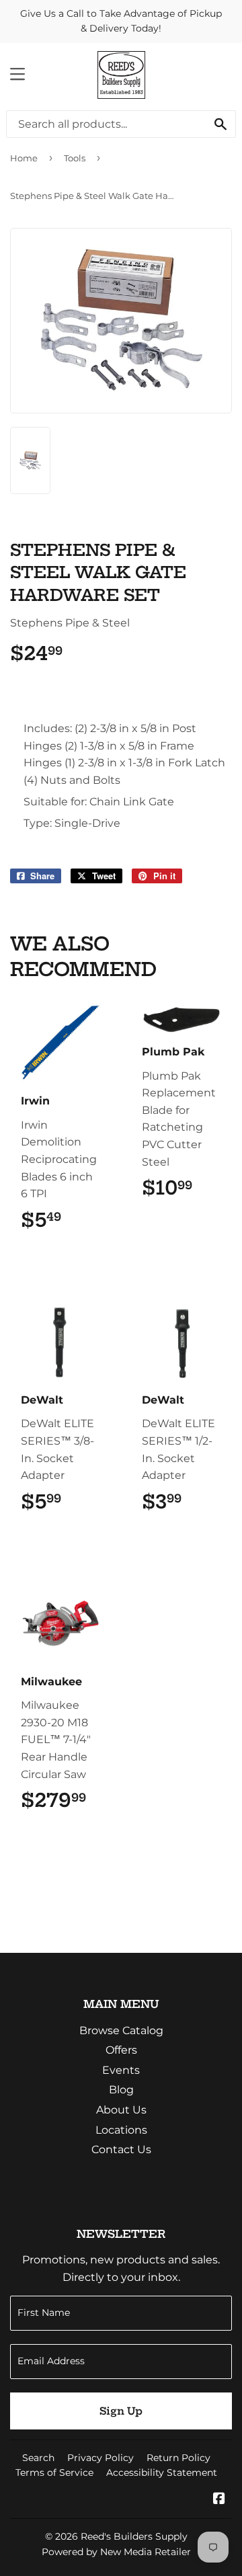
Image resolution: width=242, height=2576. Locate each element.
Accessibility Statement (162, 2472)
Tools (75, 158)
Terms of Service (54, 2472)
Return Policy (178, 2458)
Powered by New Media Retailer (116, 2552)
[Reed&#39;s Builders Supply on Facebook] (219, 2500)
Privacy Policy (100, 2458)
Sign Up (121, 2411)
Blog (121, 2090)
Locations (121, 2130)
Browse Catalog (121, 2030)
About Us (121, 2110)
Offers (121, 2050)
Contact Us (121, 2149)
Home (24, 158)
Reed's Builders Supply (134, 2536)
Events (121, 2070)
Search (38, 2458)
